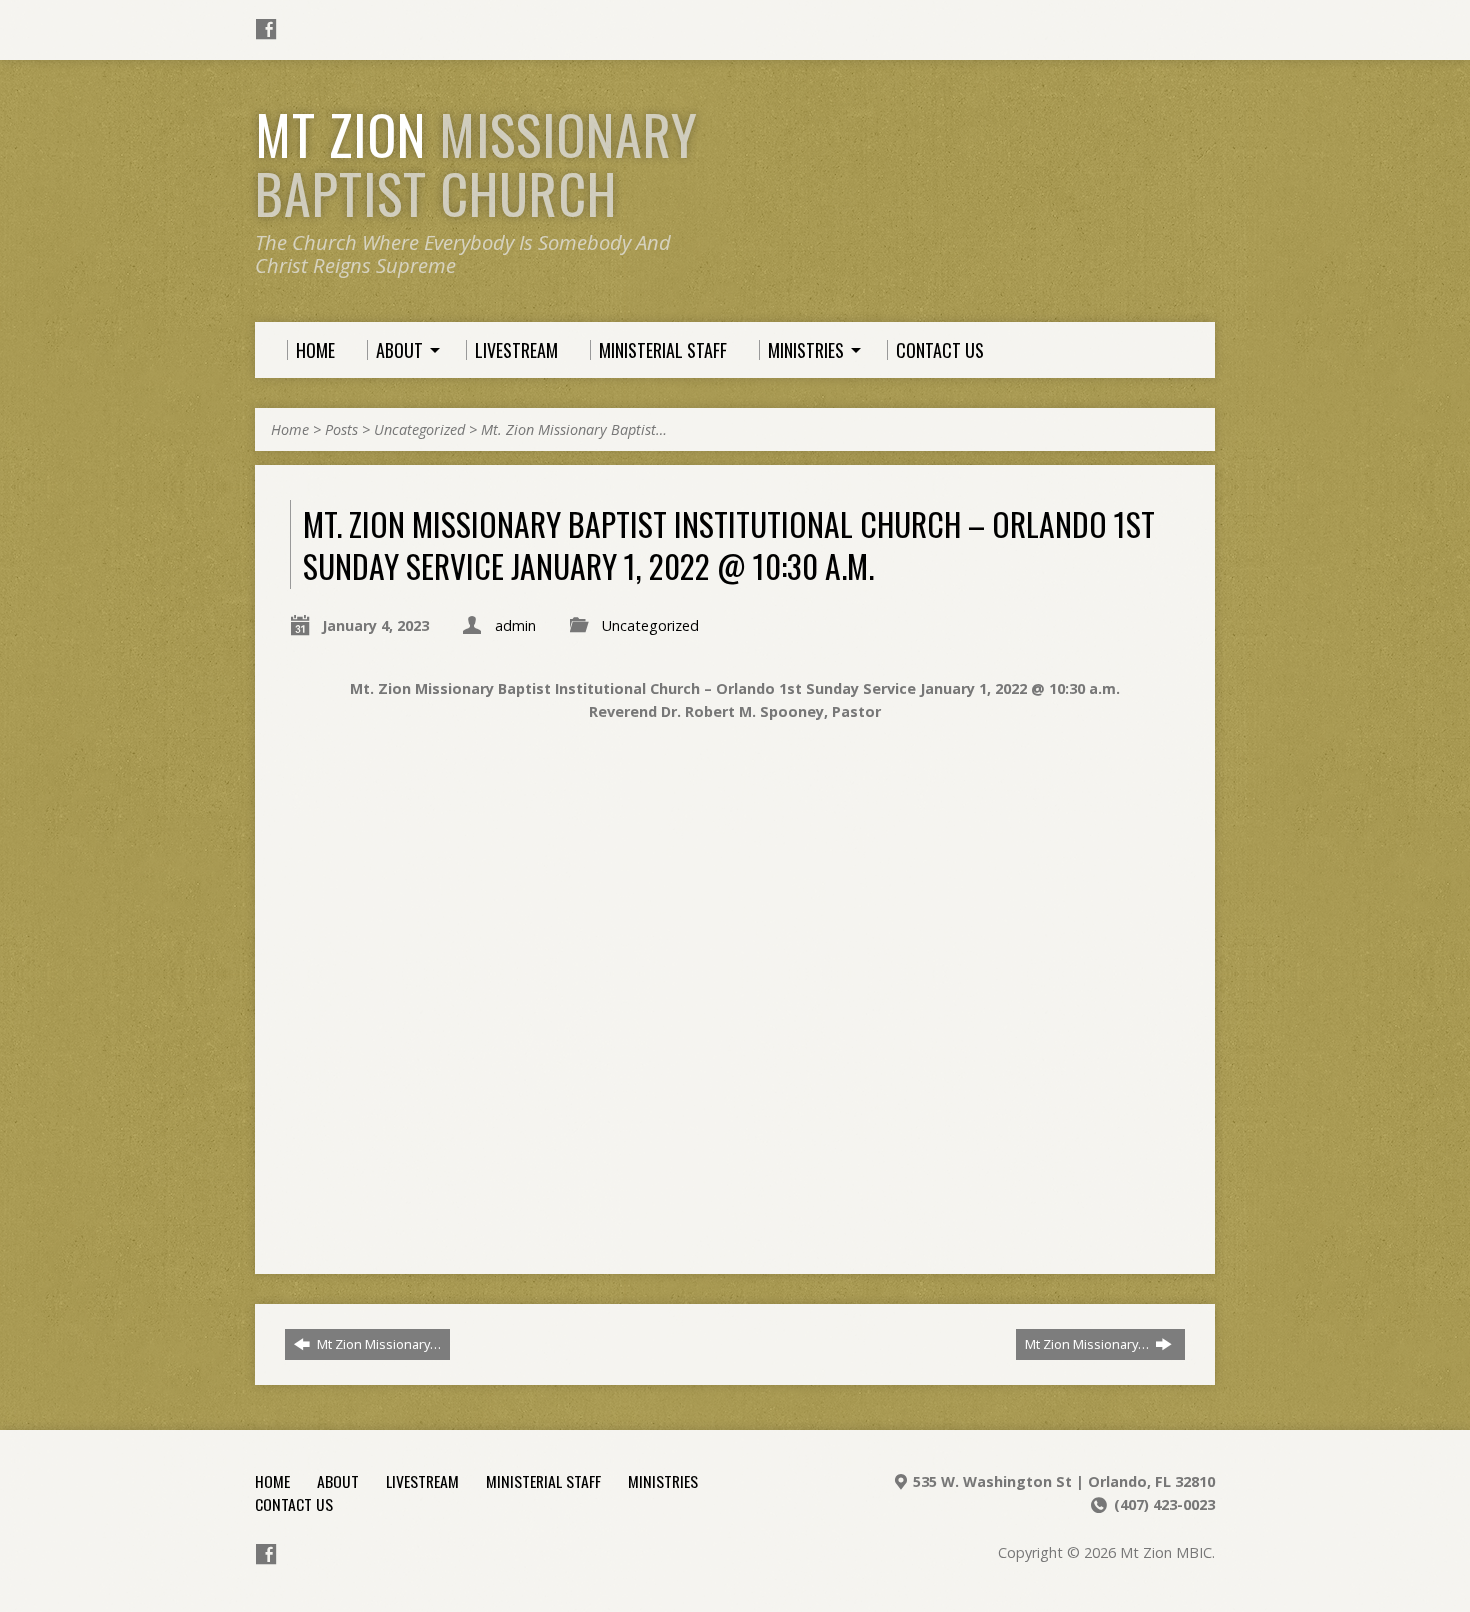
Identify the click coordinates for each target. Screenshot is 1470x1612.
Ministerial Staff (543, 1481)
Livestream (422, 1481)
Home (290, 429)
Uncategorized (419, 429)
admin (515, 625)
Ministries (663, 1481)
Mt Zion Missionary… (377, 1344)
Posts (341, 429)
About (338, 1481)
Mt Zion (476, 163)
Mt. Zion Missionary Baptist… (574, 429)
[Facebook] (266, 29)
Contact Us (294, 1504)
